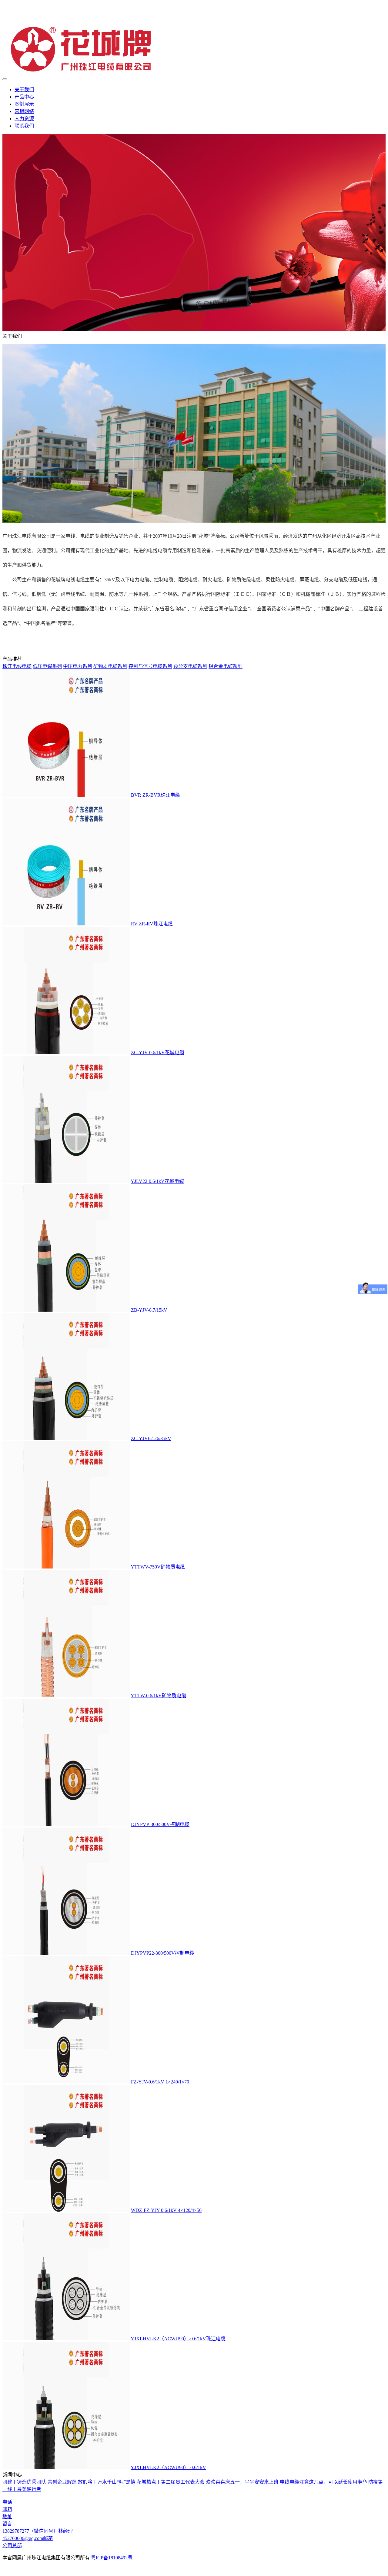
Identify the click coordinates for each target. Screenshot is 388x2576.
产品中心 (24, 97)
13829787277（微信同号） (38, 2531)
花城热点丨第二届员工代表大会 (171, 2482)
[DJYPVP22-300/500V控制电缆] (66, 1953)
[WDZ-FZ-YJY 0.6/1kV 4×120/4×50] (66, 2210)
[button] (194, 2510)
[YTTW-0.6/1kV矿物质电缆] (66, 1696)
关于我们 (24, 90)
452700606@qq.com (28, 2538)
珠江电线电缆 (17, 666)
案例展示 (24, 104)
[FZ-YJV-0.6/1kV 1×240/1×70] (66, 2082)
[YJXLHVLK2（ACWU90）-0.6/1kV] (66, 2467)
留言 (7, 2524)
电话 (7, 2502)
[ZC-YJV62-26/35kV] (66, 1438)
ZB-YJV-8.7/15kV (149, 1310)
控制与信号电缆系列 (150, 666)
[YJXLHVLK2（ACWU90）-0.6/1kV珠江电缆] (66, 2339)
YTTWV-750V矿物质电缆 (158, 1567)
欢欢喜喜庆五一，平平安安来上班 (242, 2482)
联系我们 (24, 126)
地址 (7, 2516)
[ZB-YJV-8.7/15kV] (66, 1310)
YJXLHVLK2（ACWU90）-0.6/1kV (168, 2467)
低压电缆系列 (47, 666)
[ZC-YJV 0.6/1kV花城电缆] (66, 1052)
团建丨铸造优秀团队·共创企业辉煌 (40, 2482)
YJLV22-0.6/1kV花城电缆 (157, 1181)
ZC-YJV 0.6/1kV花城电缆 (158, 1052)
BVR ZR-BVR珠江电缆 (156, 795)
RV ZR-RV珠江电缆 (152, 924)
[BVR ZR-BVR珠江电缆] (66, 795)
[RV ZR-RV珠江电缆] (66, 924)
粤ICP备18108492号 (112, 2558)
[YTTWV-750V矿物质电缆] (66, 1567)
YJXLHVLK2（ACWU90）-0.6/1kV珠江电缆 (178, 2339)
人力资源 (24, 119)
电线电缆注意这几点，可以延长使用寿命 (323, 2482)
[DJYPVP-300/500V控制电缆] (66, 1824)
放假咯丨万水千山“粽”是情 (107, 2482)
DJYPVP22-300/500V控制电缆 (163, 1953)
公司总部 (12, 2546)
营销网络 (24, 111)
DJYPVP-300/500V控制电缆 (160, 1824)
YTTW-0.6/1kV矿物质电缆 (158, 1696)
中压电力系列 (78, 666)
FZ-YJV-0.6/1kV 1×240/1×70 (160, 2082)
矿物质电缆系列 (110, 666)
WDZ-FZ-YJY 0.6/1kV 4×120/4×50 (166, 2210)
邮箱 (7, 2509)
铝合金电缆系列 (226, 666)
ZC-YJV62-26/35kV (151, 1438)
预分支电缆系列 (190, 666)
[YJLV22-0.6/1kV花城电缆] (66, 1181)
